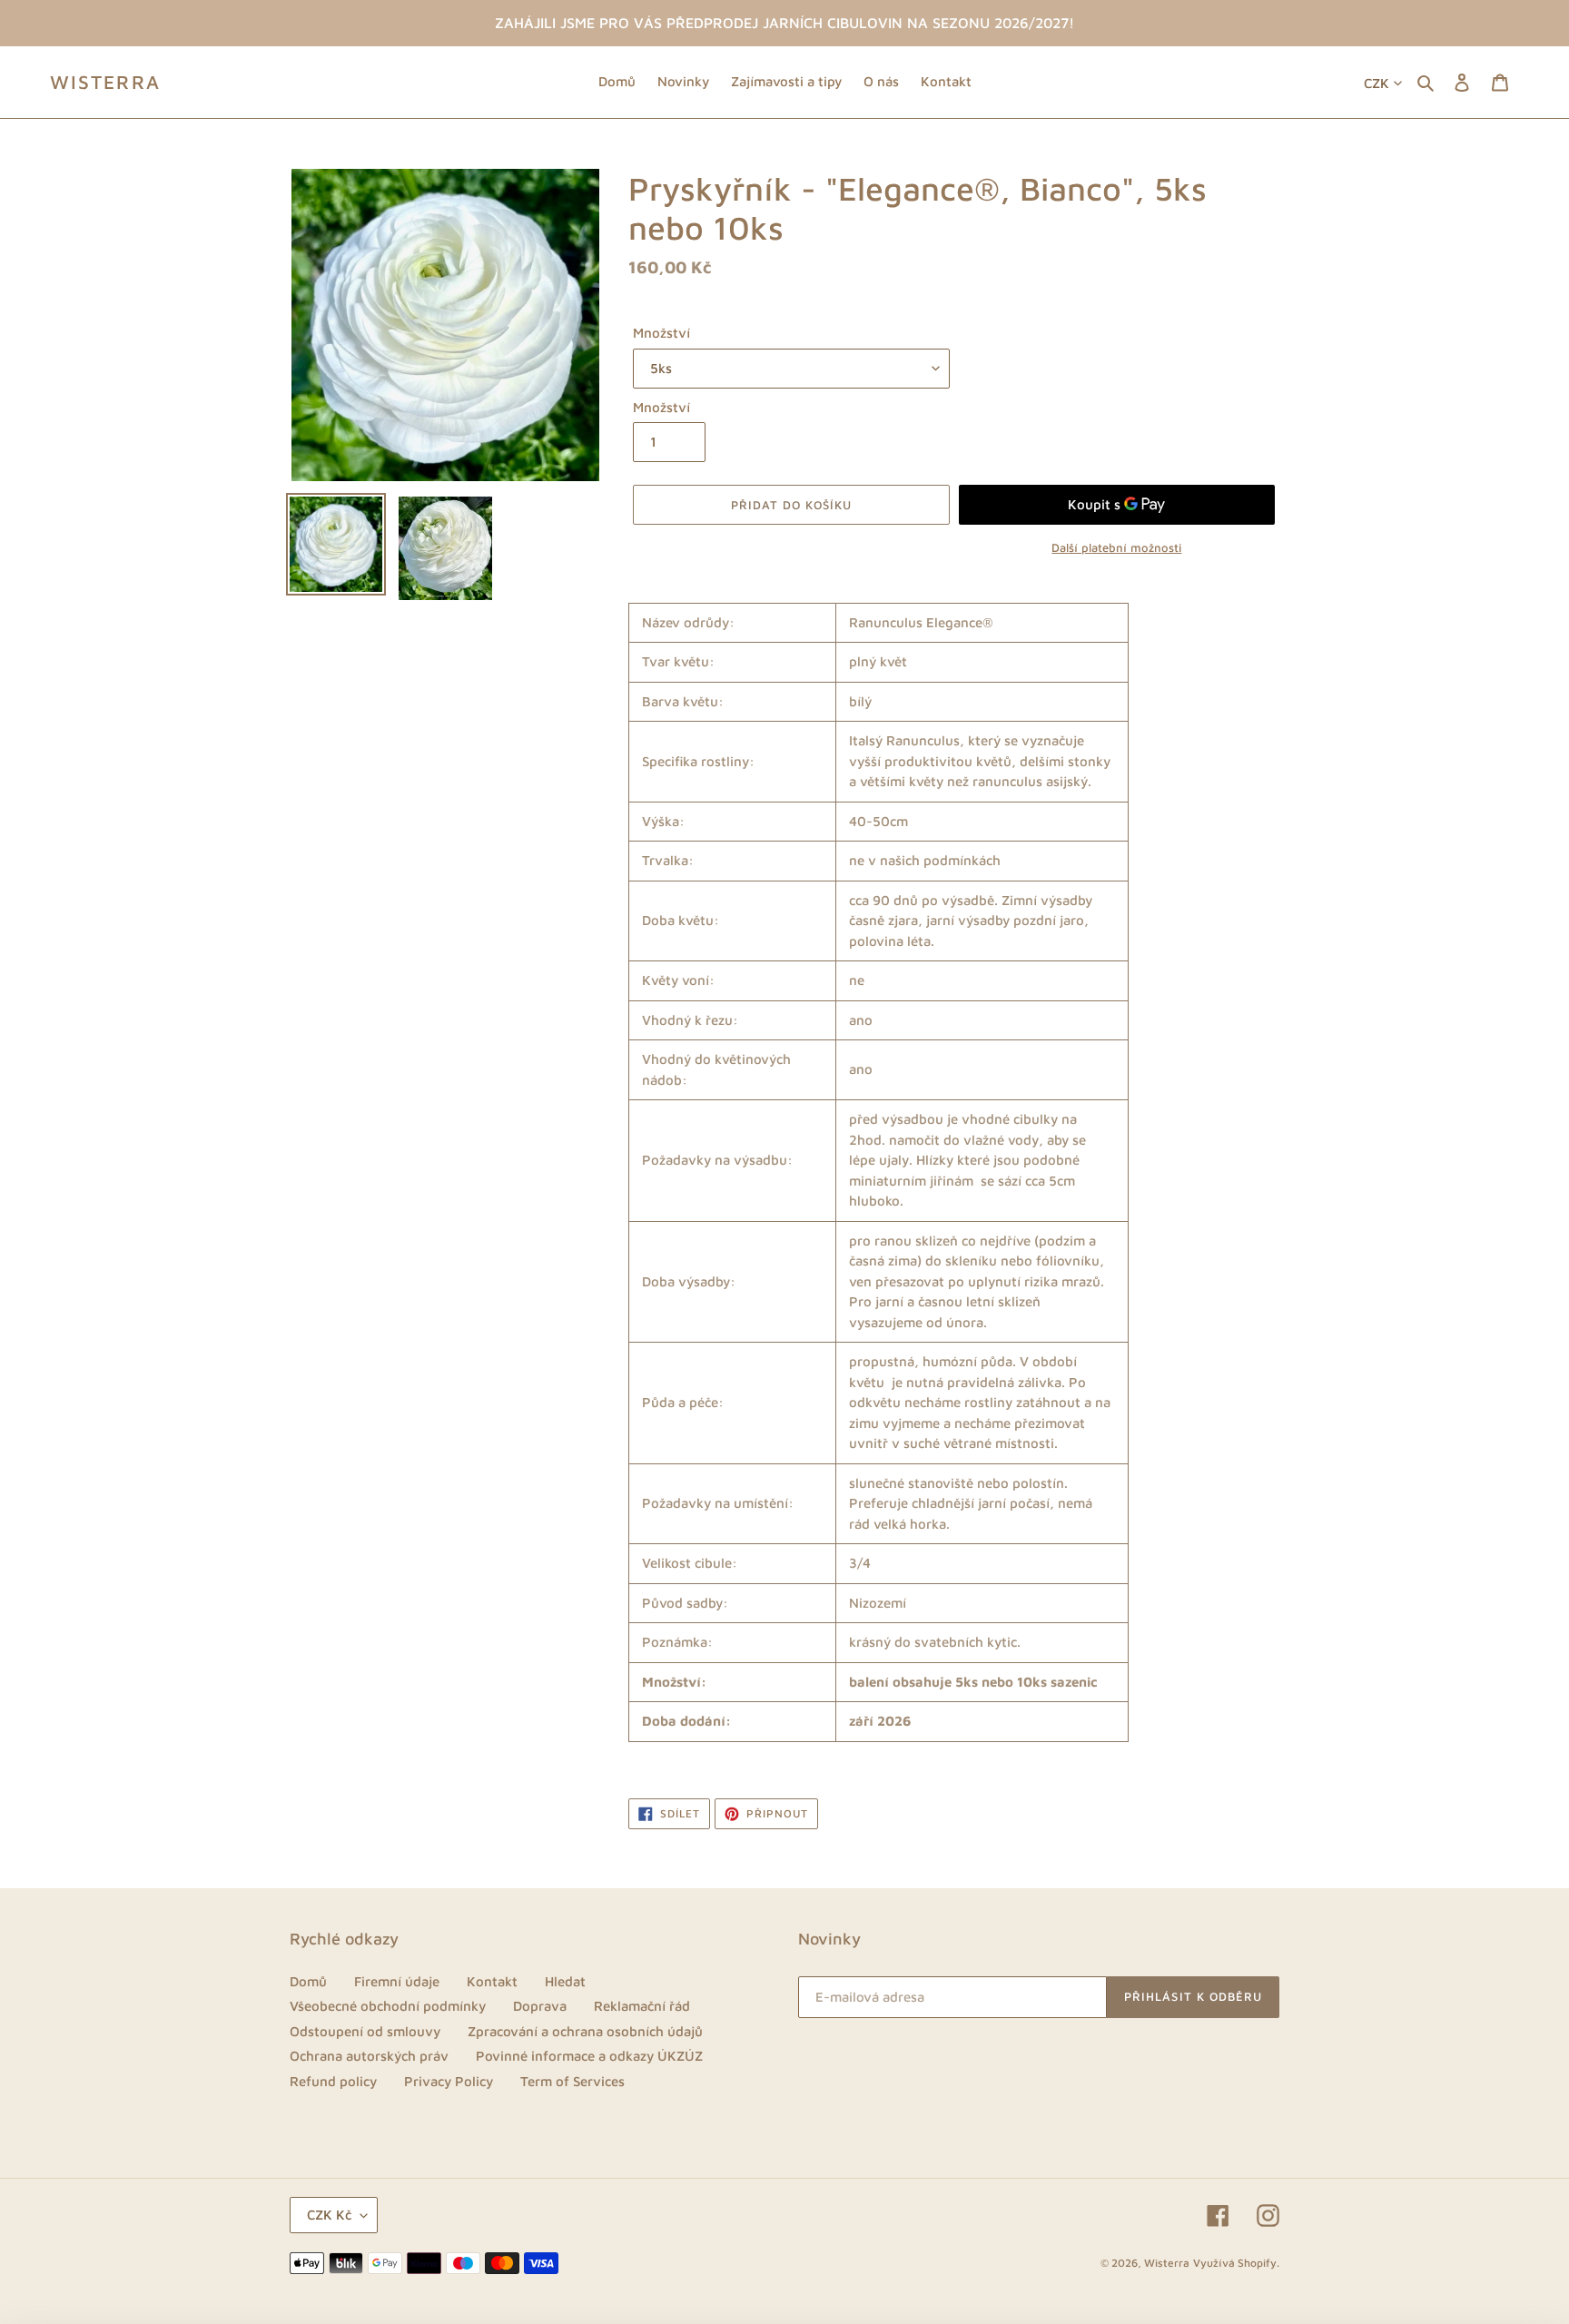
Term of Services (572, 2081)
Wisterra (105, 82)
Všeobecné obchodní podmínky (388, 2006)
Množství (661, 333)
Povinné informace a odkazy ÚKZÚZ (589, 2056)
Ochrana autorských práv (369, 2056)
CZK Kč (329, 2215)
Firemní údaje (397, 1981)
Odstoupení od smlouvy (365, 2031)
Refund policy (333, 2081)
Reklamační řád (642, 2006)
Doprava (540, 2006)
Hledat (565, 1981)
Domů (308, 1981)
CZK (1377, 83)
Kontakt (492, 1981)
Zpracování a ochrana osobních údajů (585, 2031)
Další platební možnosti (1116, 547)
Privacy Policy (449, 2081)
